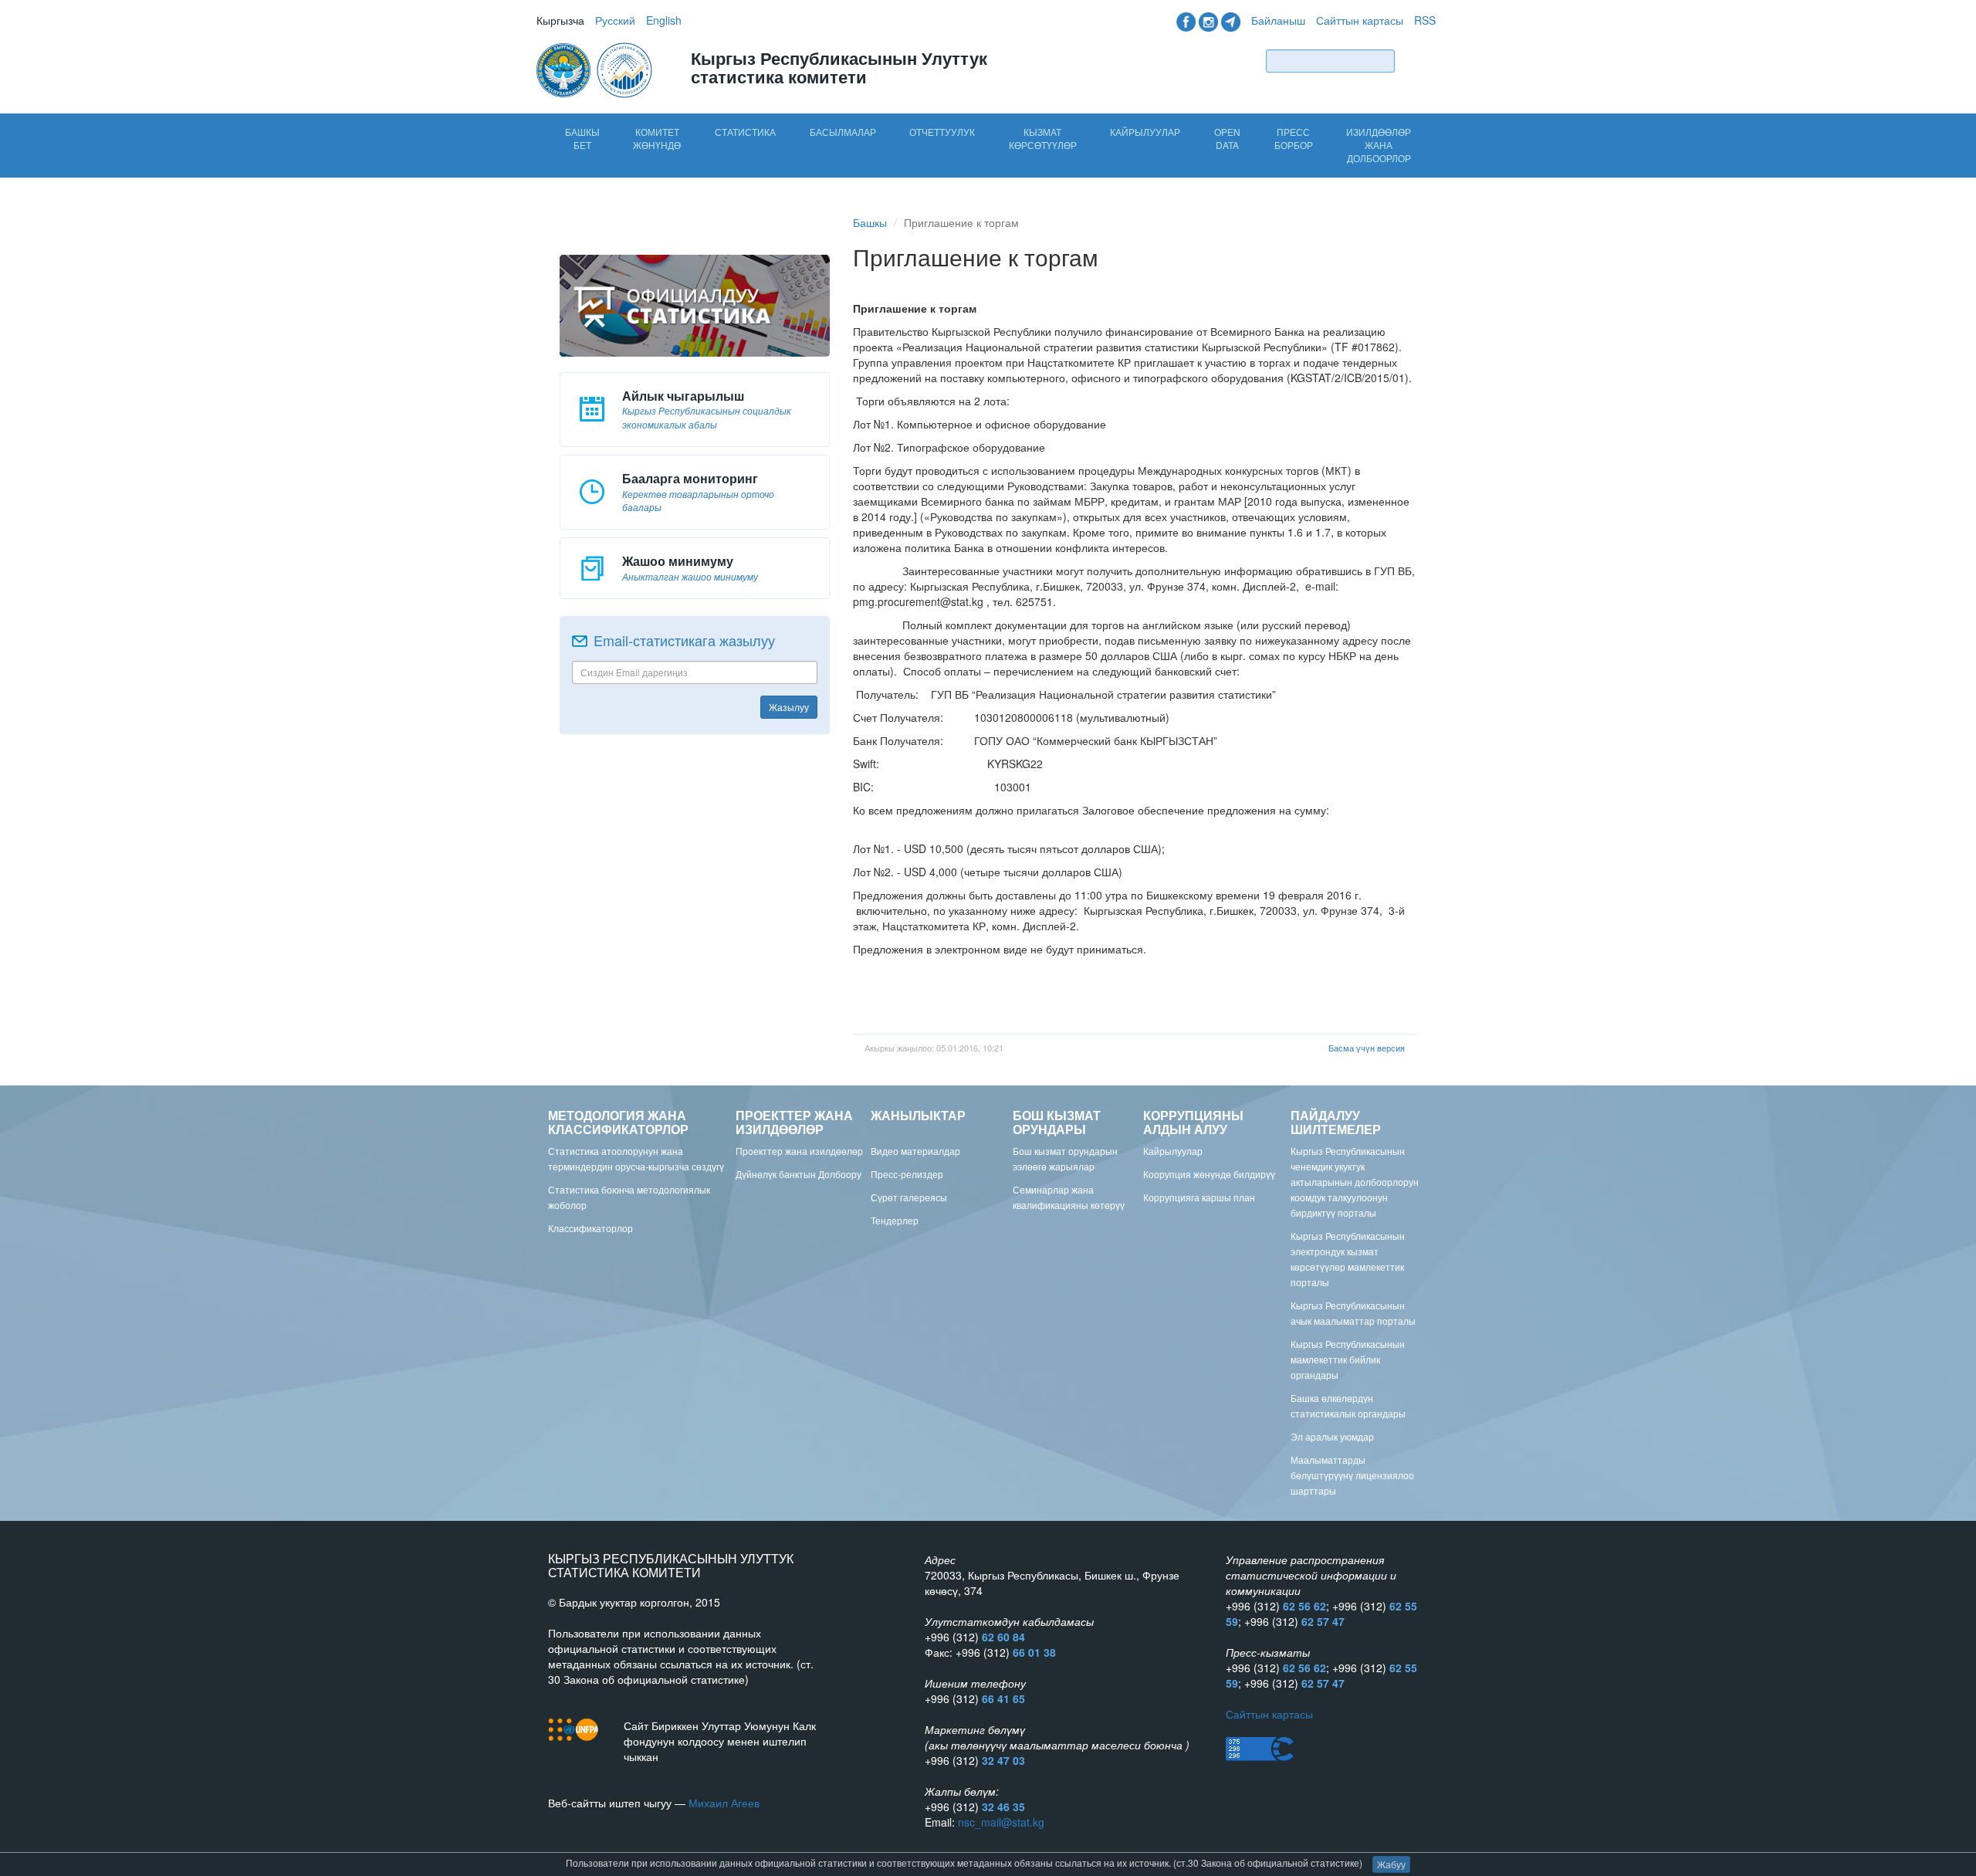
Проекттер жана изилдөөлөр (799, 1151)
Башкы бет (582, 138)
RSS (1425, 20)
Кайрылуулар (1145, 132)
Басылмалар (843, 132)
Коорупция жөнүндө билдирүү (1209, 1174)
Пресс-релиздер (907, 1174)
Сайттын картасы (1360, 20)
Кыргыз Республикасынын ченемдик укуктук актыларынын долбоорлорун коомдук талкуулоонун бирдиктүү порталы (1355, 1182)
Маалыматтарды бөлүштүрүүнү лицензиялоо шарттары (1352, 1475)
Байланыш (1278, 20)
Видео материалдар (915, 1151)
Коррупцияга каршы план (1199, 1197)
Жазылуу (789, 707)
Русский (615, 20)
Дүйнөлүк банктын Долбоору (799, 1174)
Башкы (870, 222)
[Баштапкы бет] (596, 69)
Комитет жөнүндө (657, 138)
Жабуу (1391, 1864)
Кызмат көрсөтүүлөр (1043, 138)
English (664, 20)
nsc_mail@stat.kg (1001, 1822)
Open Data (1227, 138)
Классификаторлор (590, 1228)
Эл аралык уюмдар (1332, 1436)
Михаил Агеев (724, 1803)
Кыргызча (560, 20)
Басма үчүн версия (1367, 1048)
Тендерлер (895, 1220)
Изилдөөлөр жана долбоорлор (1379, 145)
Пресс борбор (1294, 138)
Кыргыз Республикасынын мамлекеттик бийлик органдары (1348, 1359)
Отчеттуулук (942, 132)
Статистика (745, 132)
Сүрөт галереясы (909, 1197)
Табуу (1419, 61)
